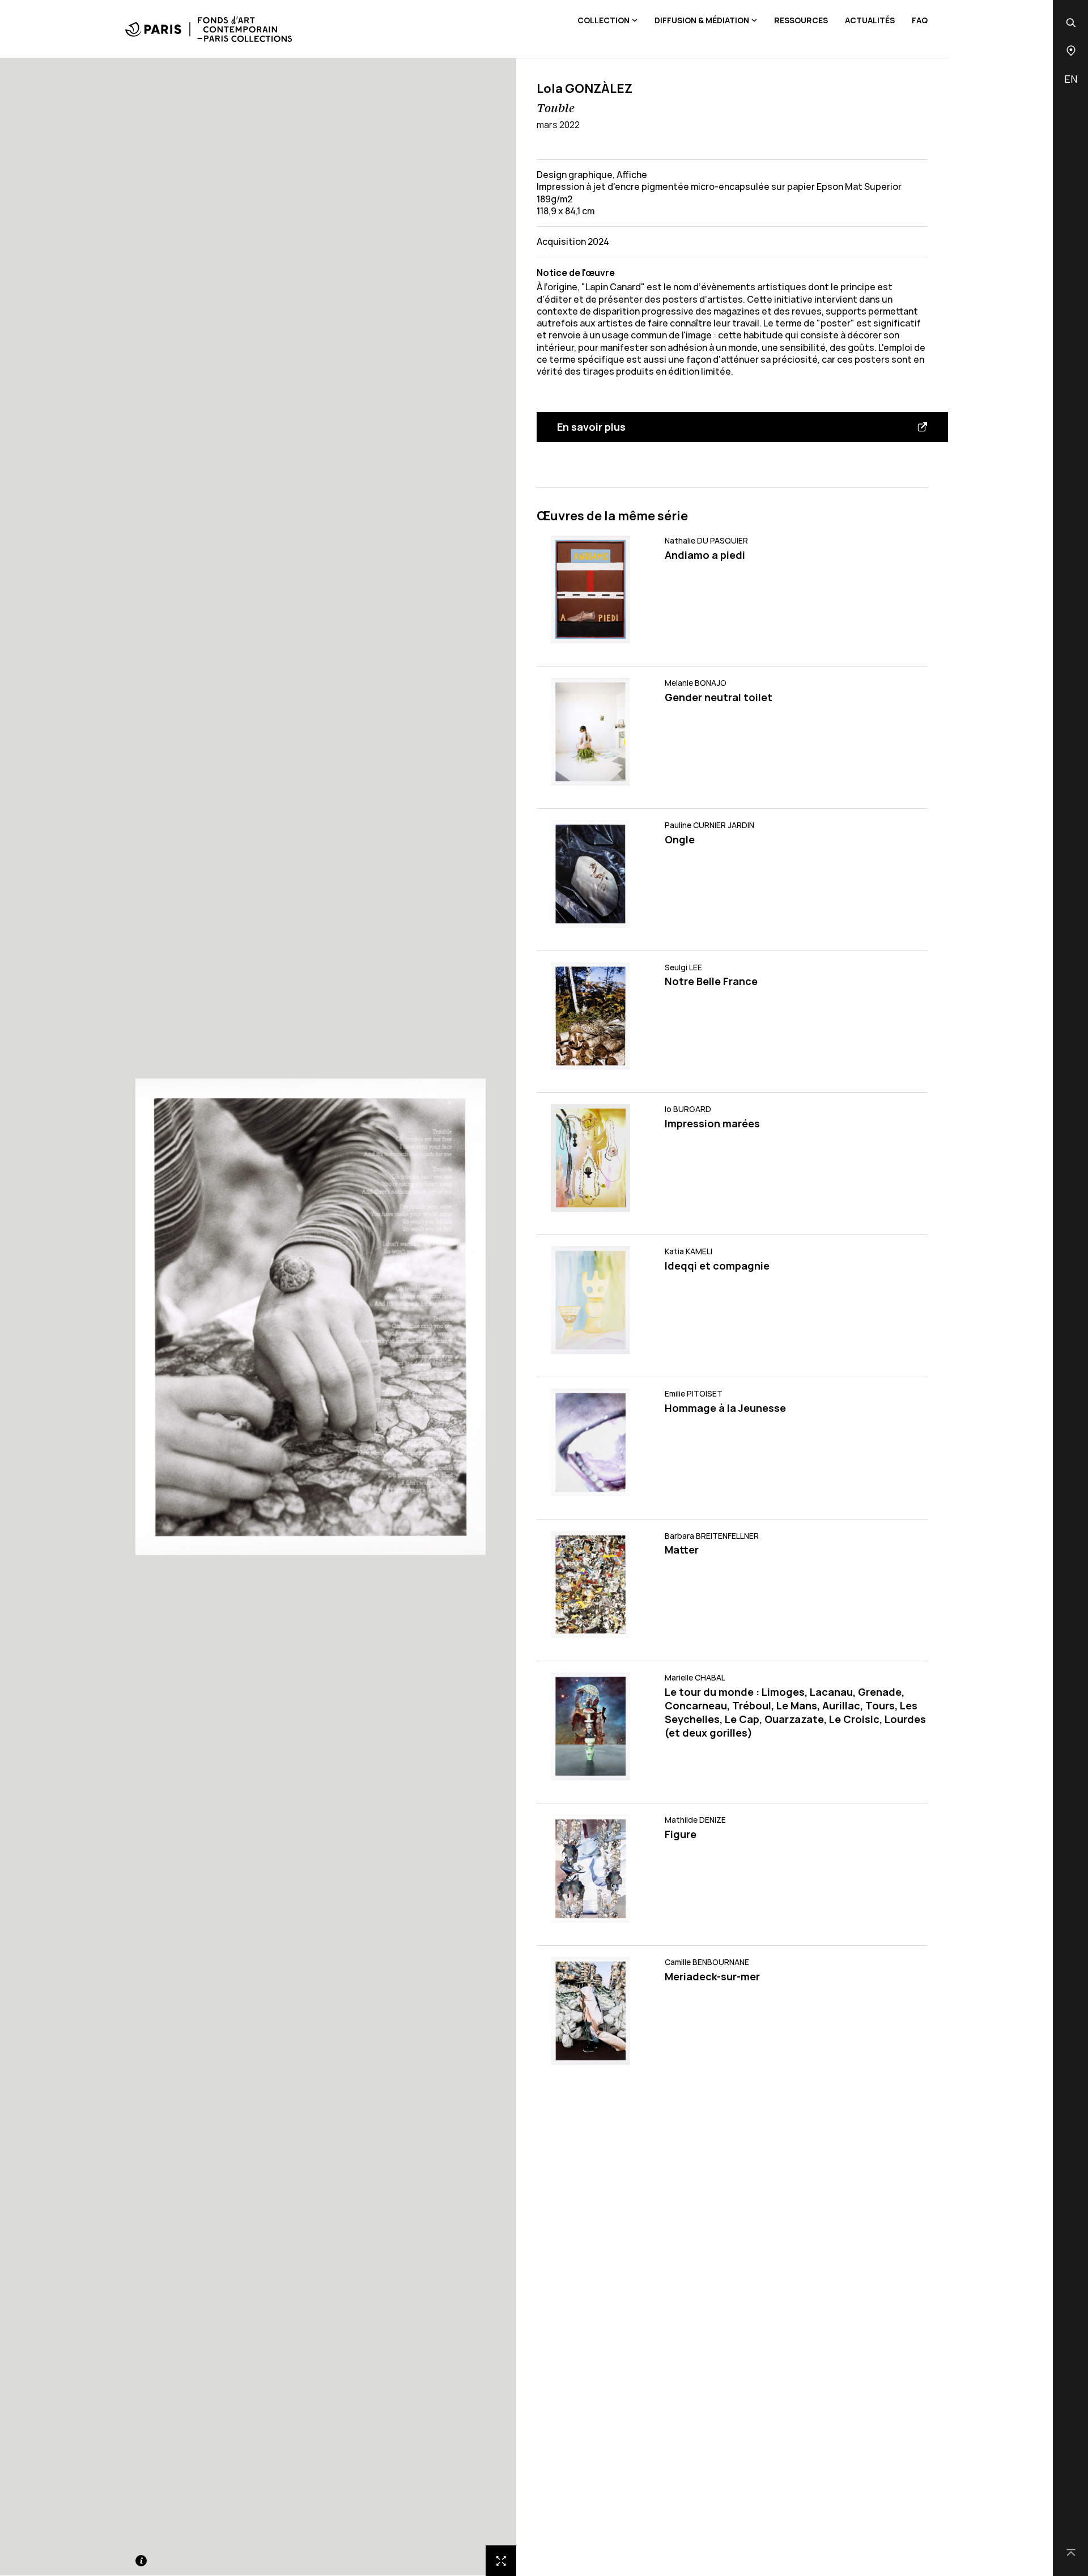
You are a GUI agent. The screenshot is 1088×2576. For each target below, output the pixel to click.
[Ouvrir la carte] (1071, 51)
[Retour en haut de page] (1071, 2553)
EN (1071, 79)
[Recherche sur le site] (1071, 23)
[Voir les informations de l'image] (141, 2561)
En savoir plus (591, 427)
